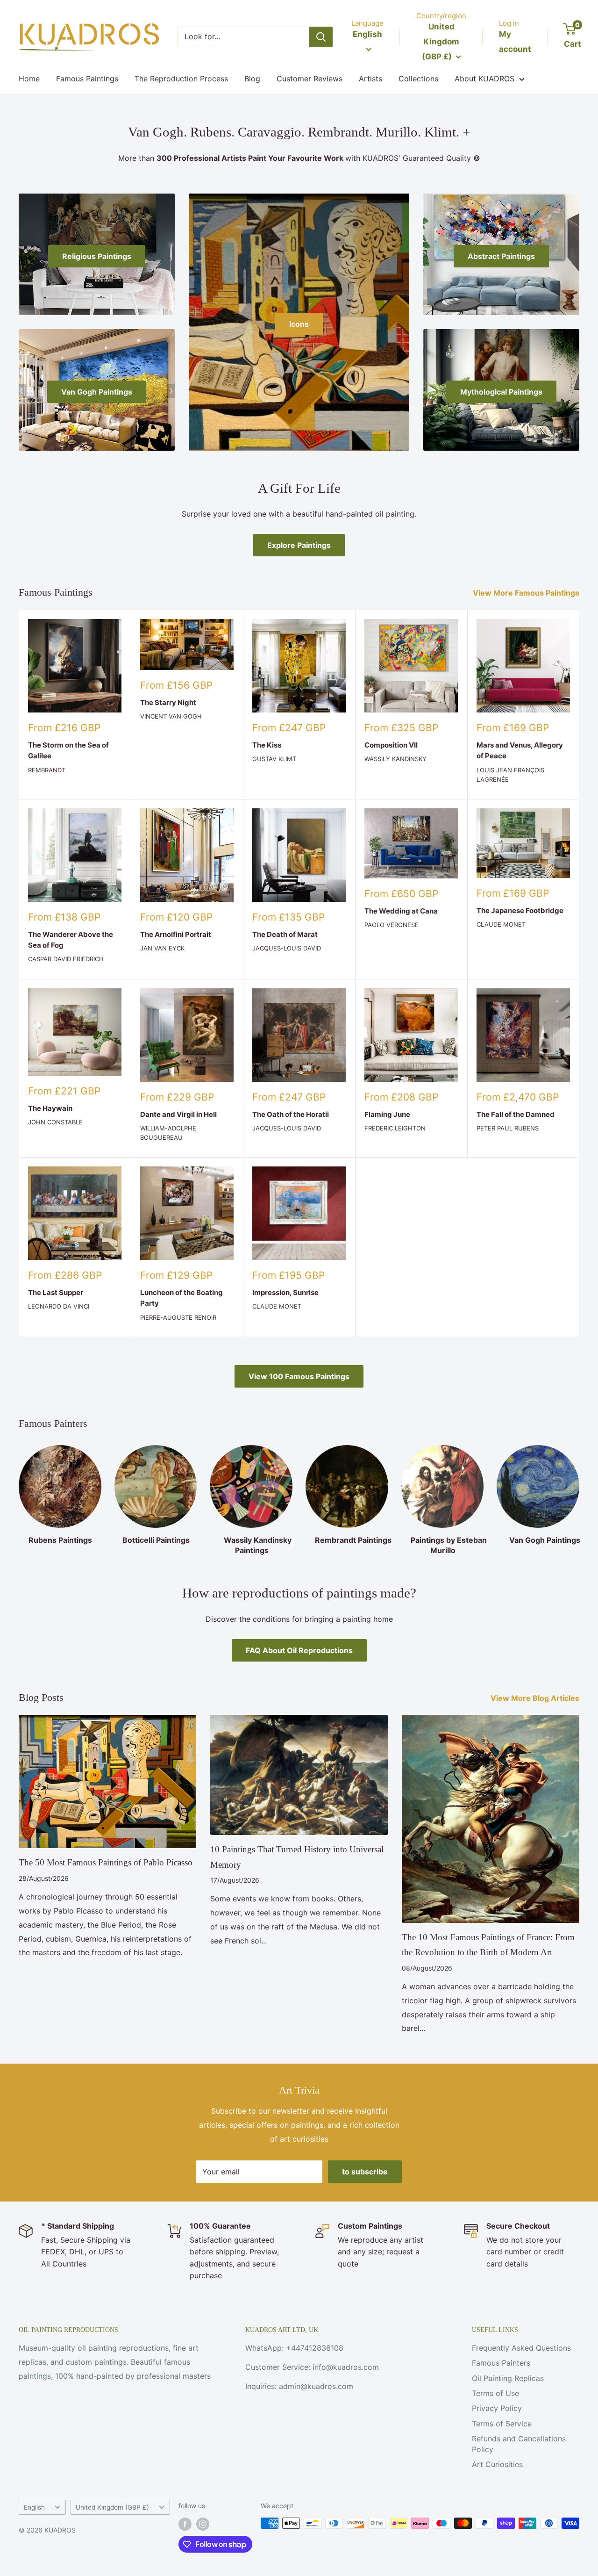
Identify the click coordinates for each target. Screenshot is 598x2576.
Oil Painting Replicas (508, 2378)
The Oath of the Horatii (291, 1114)
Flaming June (387, 1114)
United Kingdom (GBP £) (112, 2507)
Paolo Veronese (392, 925)
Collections (418, 79)
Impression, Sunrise (285, 1292)
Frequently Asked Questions (521, 2348)
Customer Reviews (310, 79)
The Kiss (267, 745)
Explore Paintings (299, 545)
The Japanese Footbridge (520, 910)
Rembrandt (47, 770)
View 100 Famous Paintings (299, 1376)
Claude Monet (501, 924)
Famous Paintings (87, 79)
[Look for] (321, 37)
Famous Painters (501, 2363)
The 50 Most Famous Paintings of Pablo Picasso (106, 1862)
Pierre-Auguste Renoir (178, 1317)
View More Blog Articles (536, 1698)
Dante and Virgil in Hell (178, 1114)
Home (29, 79)
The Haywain (50, 1108)
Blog (252, 79)
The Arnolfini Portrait (176, 934)
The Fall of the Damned (516, 1114)
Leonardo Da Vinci (59, 1306)
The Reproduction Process (181, 79)
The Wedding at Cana (401, 911)
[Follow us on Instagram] (203, 2524)
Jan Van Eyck (162, 948)
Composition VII (391, 745)
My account (515, 42)
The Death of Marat (285, 934)
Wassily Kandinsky (395, 759)
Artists (370, 79)
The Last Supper (56, 1292)
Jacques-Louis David (287, 948)
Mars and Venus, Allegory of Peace (520, 750)
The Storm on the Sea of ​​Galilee (69, 750)
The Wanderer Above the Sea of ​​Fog (71, 940)
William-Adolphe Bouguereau (168, 1133)
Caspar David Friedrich (66, 959)
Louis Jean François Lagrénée (510, 775)
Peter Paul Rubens (508, 1128)
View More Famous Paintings (527, 593)
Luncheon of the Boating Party (182, 1298)
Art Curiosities (497, 2464)
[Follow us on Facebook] (185, 2524)
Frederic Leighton (395, 1128)
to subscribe (365, 2172)
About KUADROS (484, 79)
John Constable (55, 1122)
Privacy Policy (497, 2408)
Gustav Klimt (274, 759)
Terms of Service (502, 2424)
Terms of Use (495, 2393)
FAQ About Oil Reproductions (299, 1650)
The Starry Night (168, 702)
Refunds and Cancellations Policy (519, 2444)
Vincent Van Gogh (171, 716)
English (34, 2507)
